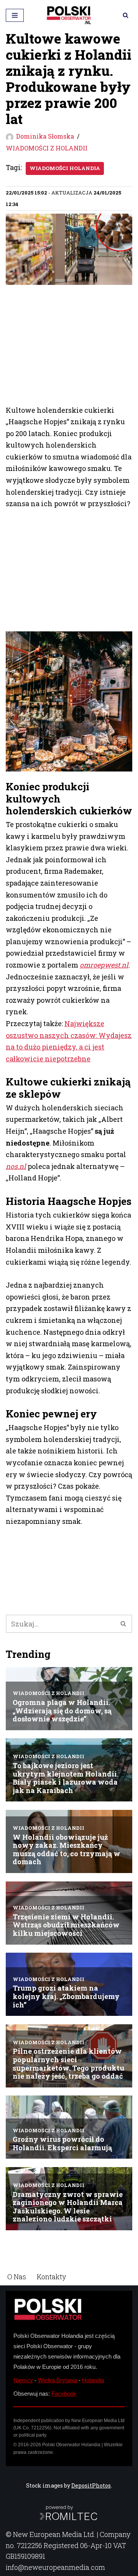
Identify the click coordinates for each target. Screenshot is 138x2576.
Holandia (93, 2380)
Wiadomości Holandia (65, 168)
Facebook (64, 2394)
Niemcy (23, 2380)
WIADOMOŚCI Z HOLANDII (47, 148)
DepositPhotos (91, 2485)
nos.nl (16, 1166)
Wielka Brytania (58, 2380)
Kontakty (51, 2277)
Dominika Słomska (45, 136)
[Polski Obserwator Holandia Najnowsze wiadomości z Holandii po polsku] (69, 15)
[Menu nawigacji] (15, 15)
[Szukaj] (126, 15)
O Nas (17, 2277)
